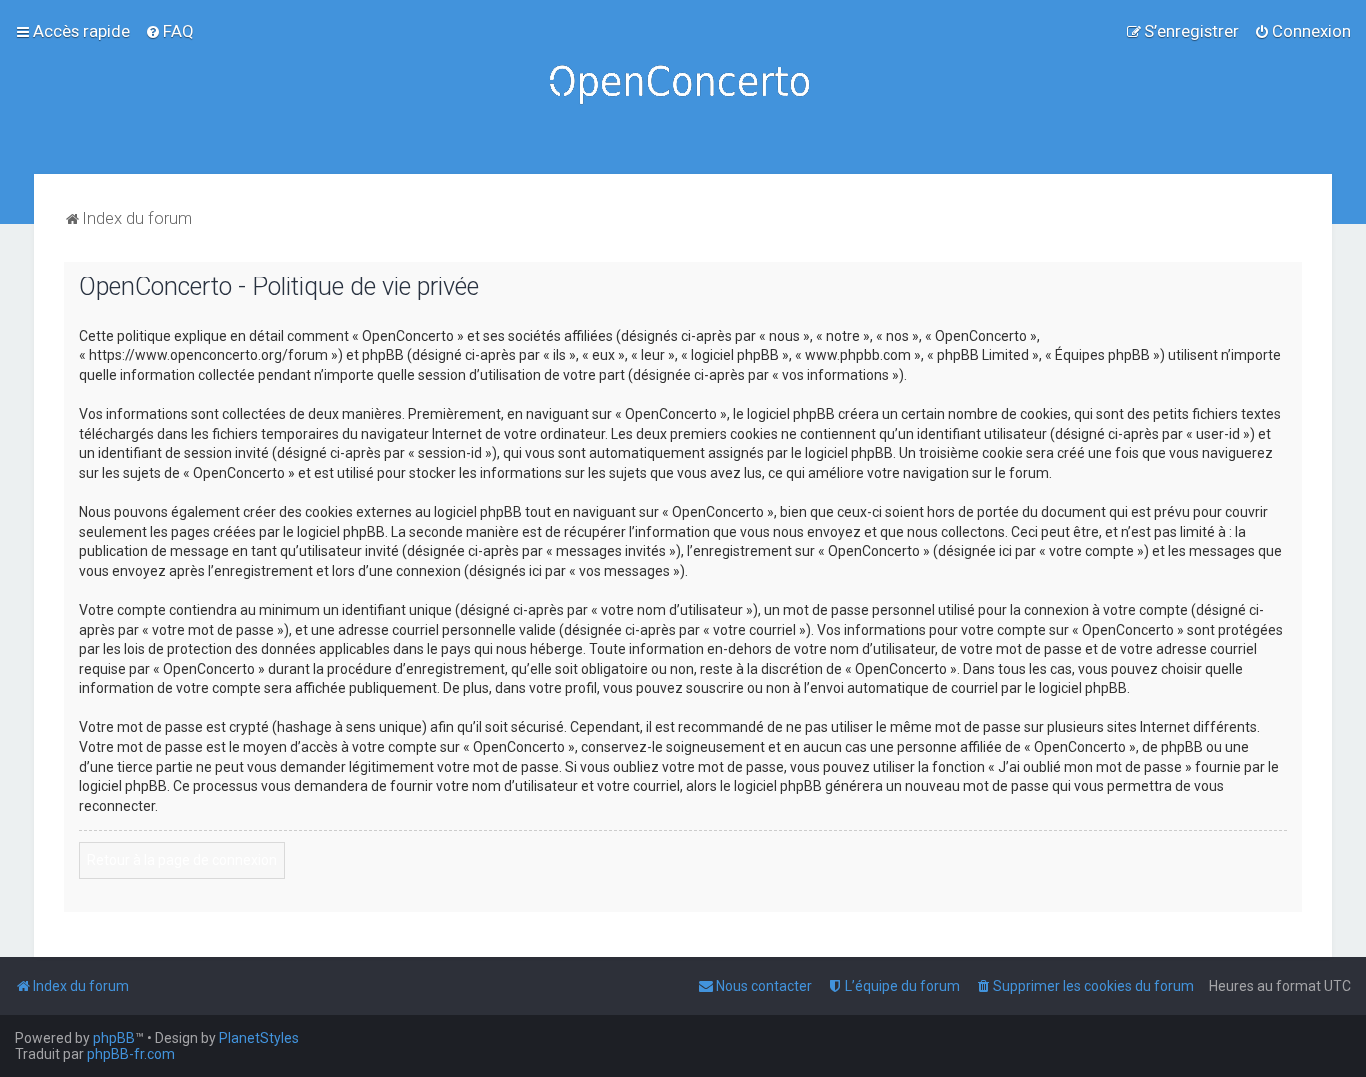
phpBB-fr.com (131, 1054)
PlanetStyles (259, 1038)
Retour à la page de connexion (182, 860)
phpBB (114, 1038)
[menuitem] (169, 31)
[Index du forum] (683, 87)
